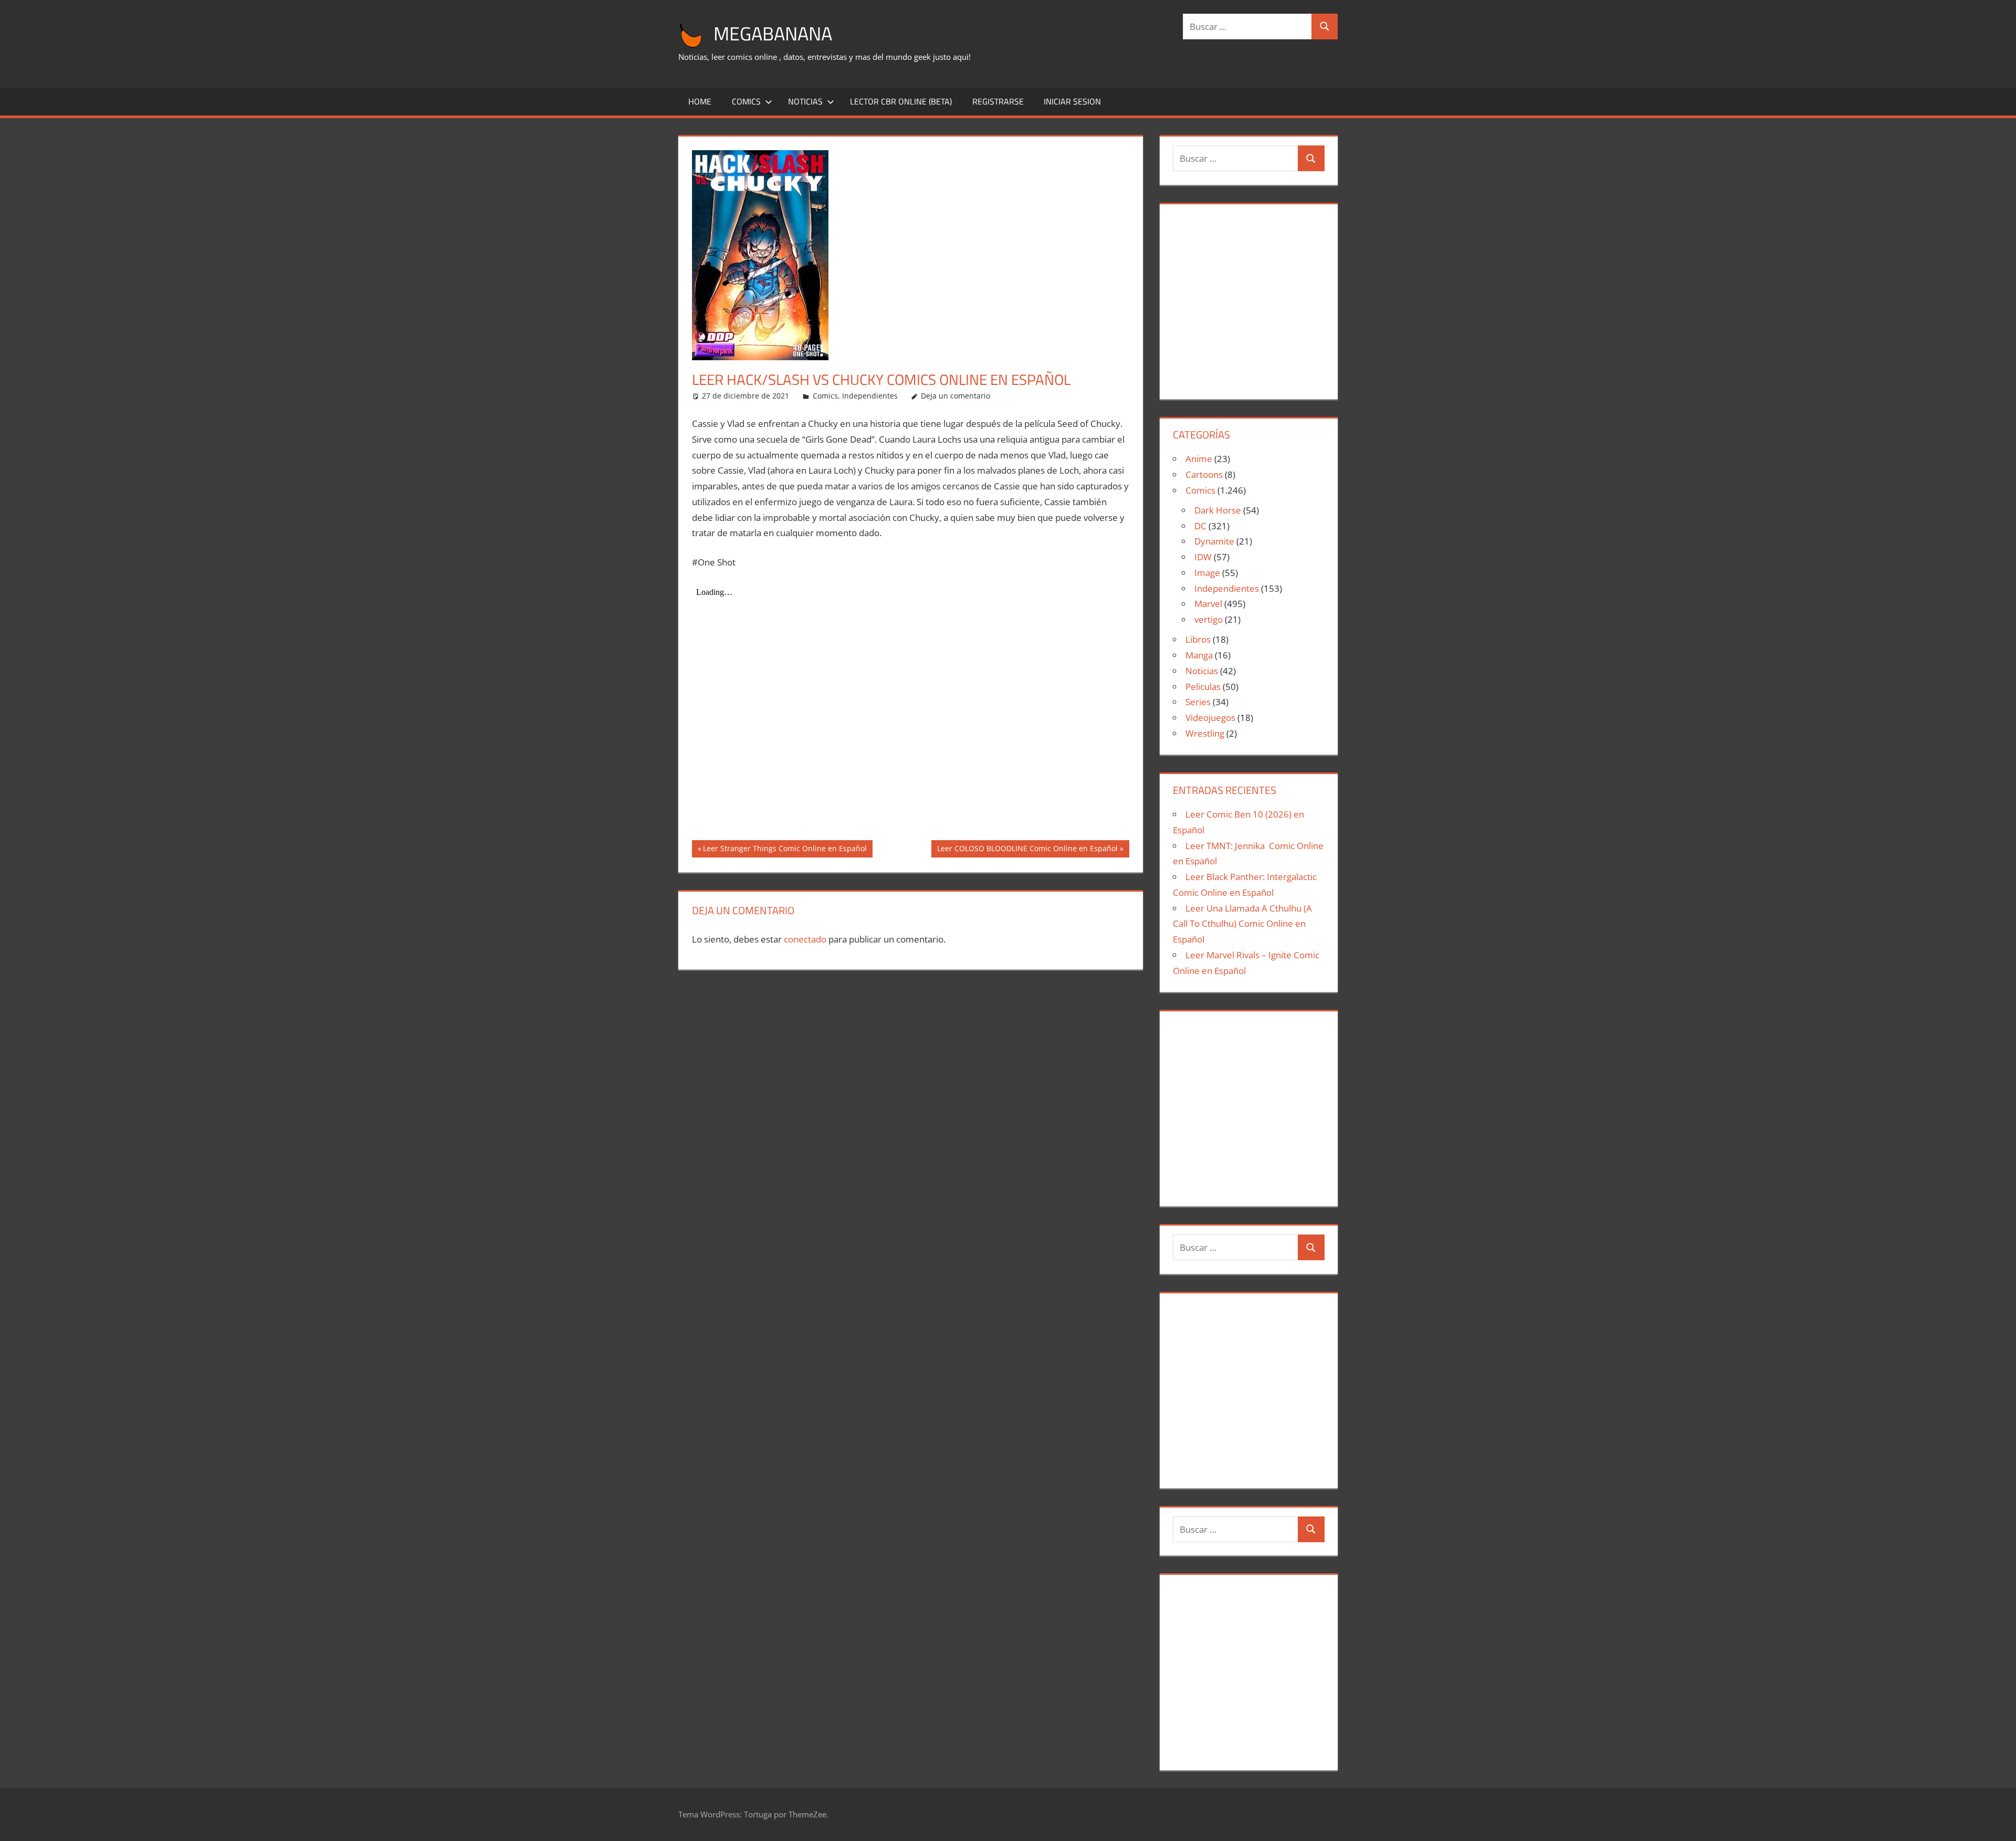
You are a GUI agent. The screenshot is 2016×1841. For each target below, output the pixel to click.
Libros (1198, 639)
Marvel (1208, 604)
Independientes (870, 396)
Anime (1199, 459)
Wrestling (1205, 733)
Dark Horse (1218, 510)
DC (1200, 526)
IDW (1203, 557)
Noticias (805, 101)
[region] (1248, 297)
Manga (1199, 655)
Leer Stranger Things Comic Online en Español (785, 850)
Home (700, 101)
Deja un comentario (955, 396)
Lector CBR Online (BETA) (901, 101)
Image (1207, 573)
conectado (805, 939)
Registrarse (998, 101)
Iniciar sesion (1072, 101)
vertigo (1209, 619)
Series (1198, 702)
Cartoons (1204, 474)
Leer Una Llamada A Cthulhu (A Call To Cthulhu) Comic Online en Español (1242, 924)
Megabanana (773, 33)
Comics (746, 101)
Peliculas (1203, 687)
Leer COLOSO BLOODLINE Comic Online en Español (1027, 850)
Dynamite (1214, 541)
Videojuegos (1210, 718)
